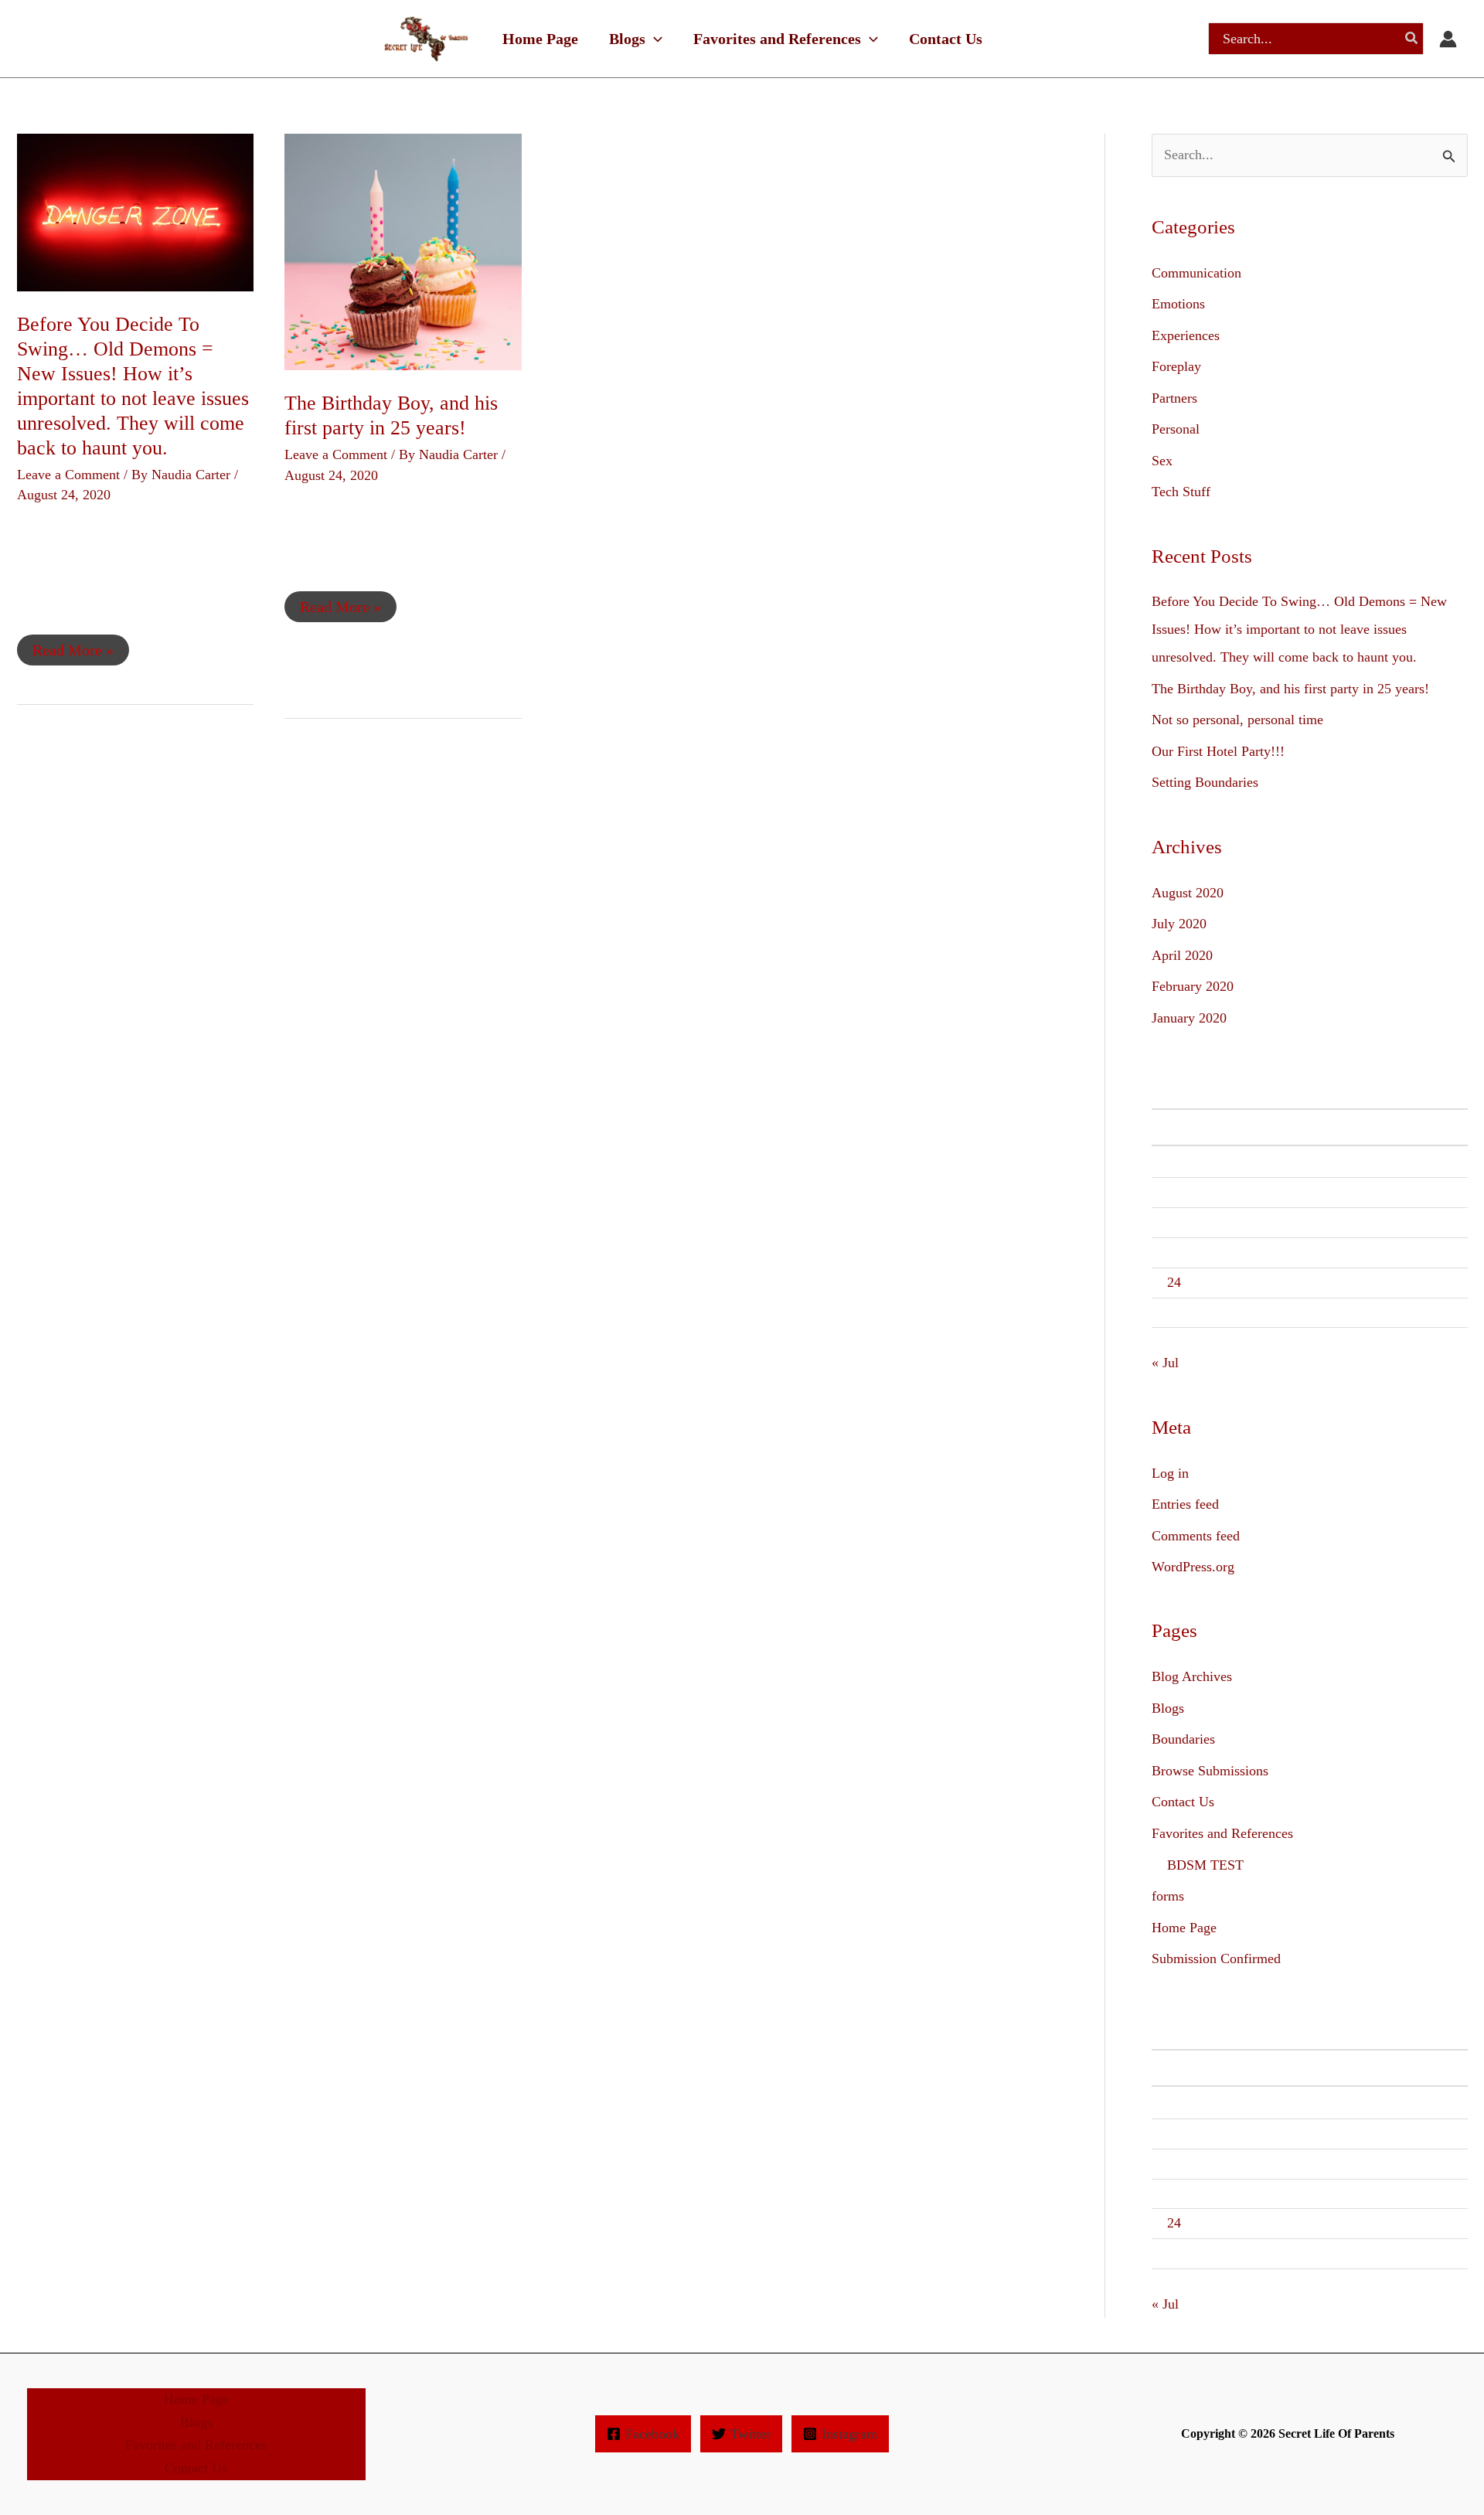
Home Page (1184, 1928)
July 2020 (1179, 924)
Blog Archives (1192, 1676)
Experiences (1186, 335)
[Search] (1412, 39)
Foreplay (1176, 366)
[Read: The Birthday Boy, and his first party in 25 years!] (403, 250)
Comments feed (1196, 1536)
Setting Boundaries (1205, 782)
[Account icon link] (1448, 39)
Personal (1176, 429)
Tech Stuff (1181, 492)
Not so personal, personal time (1237, 720)
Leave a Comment (68, 475)
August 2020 (1188, 893)
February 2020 (1193, 986)
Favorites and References (1222, 1833)
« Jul (1165, 1363)
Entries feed (1185, 1504)
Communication (1196, 273)
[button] (654, 39)
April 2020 (1182, 955)
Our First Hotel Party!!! (1218, 751)
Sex (1162, 461)
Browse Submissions (1210, 1771)
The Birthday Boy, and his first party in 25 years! (1290, 689)
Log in (1170, 1473)
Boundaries (1183, 1739)
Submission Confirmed (1216, 1959)
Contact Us (1183, 1802)
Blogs (1168, 1708)
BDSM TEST (1205, 1865)
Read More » (73, 647)
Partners (1174, 398)
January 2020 (1189, 1018)
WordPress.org (1193, 1567)
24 (1174, 1282)
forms (1168, 1896)
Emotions (1178, 304)
